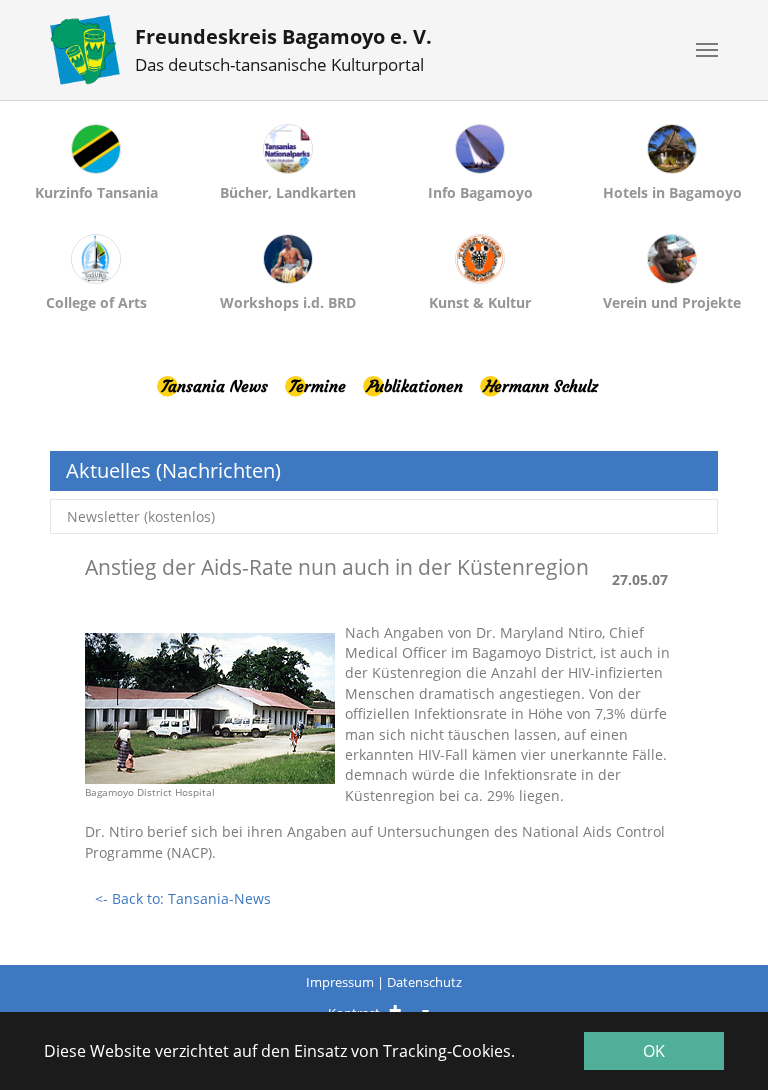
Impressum (340, 982)
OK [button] (654, 1051)
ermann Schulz (540, 386)
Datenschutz (424, 982)
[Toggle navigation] (707, 50)
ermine (317, 386)
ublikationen (414, 386)
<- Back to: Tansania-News (183, 898)
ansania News (214, 386)
